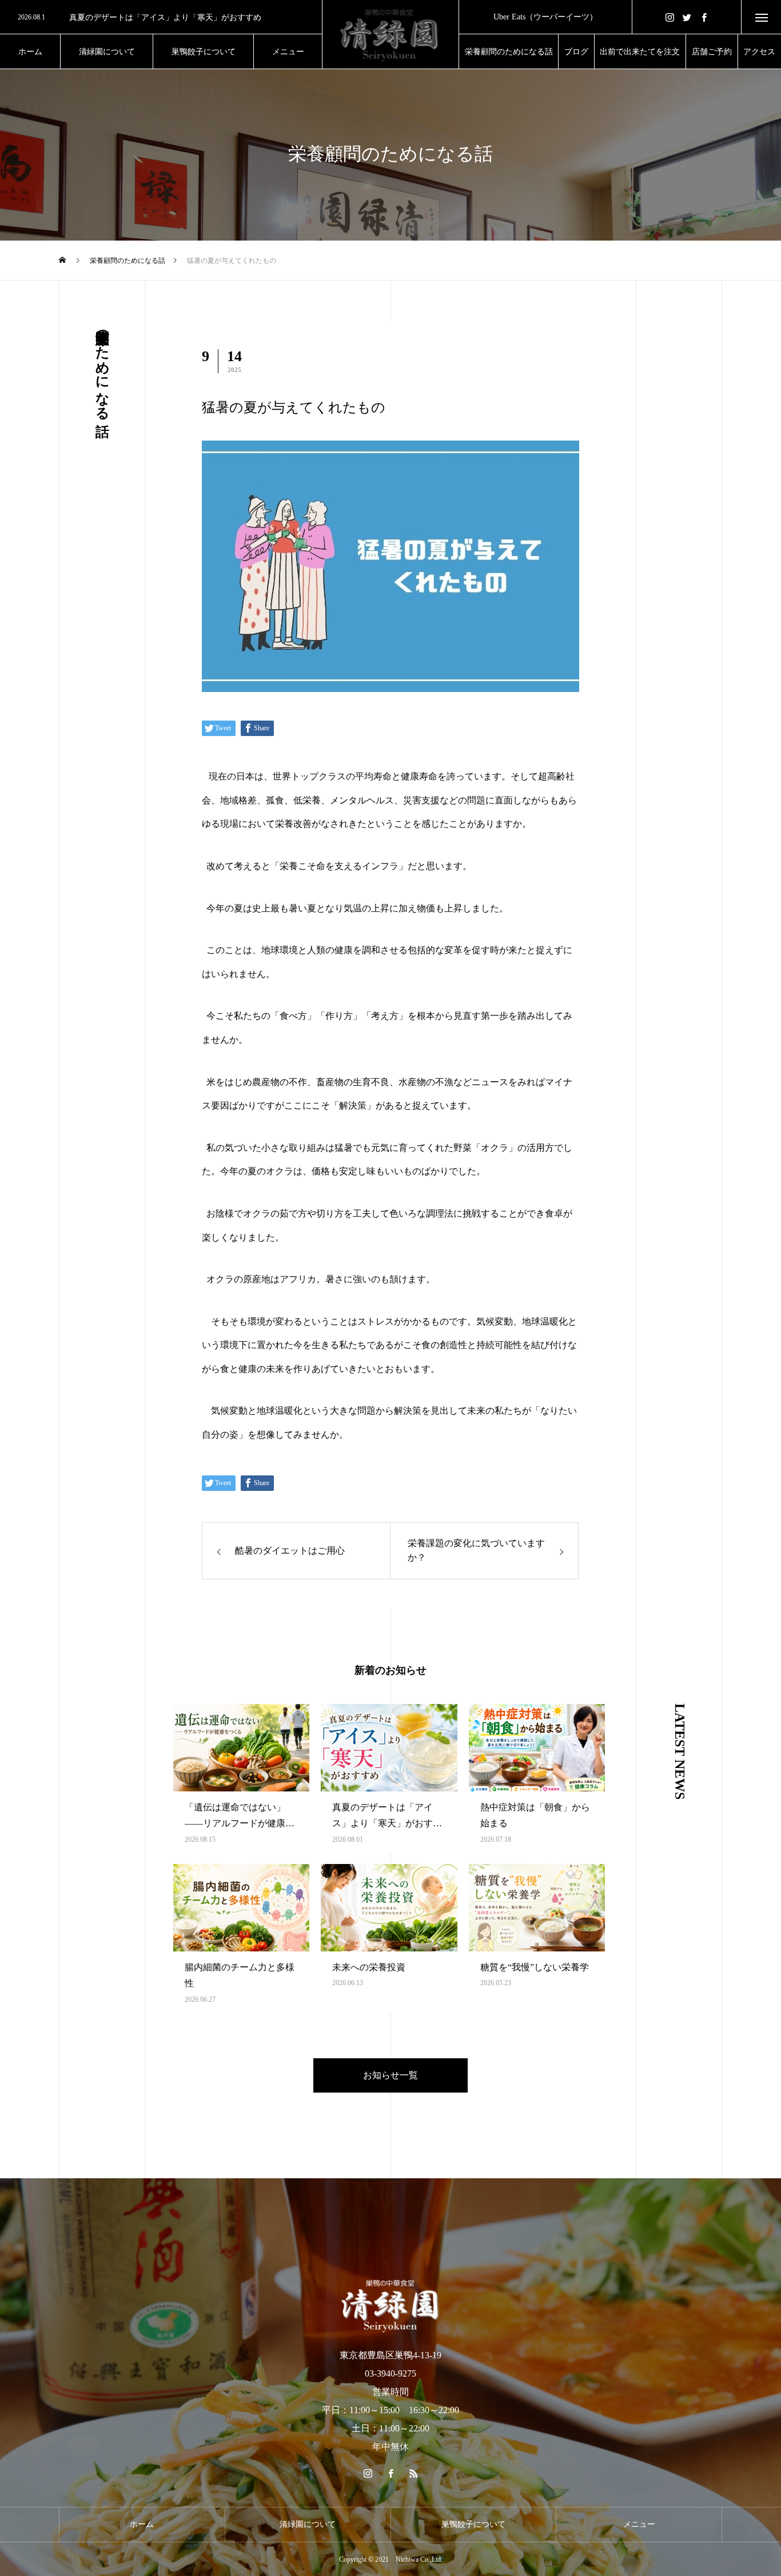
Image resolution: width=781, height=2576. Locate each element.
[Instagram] (670, 17)
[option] (161, 18)
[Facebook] (704, 17)
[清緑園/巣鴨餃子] (391, 34)
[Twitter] (687, 17)
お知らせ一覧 (390, 2075)
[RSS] (413, 2473)
